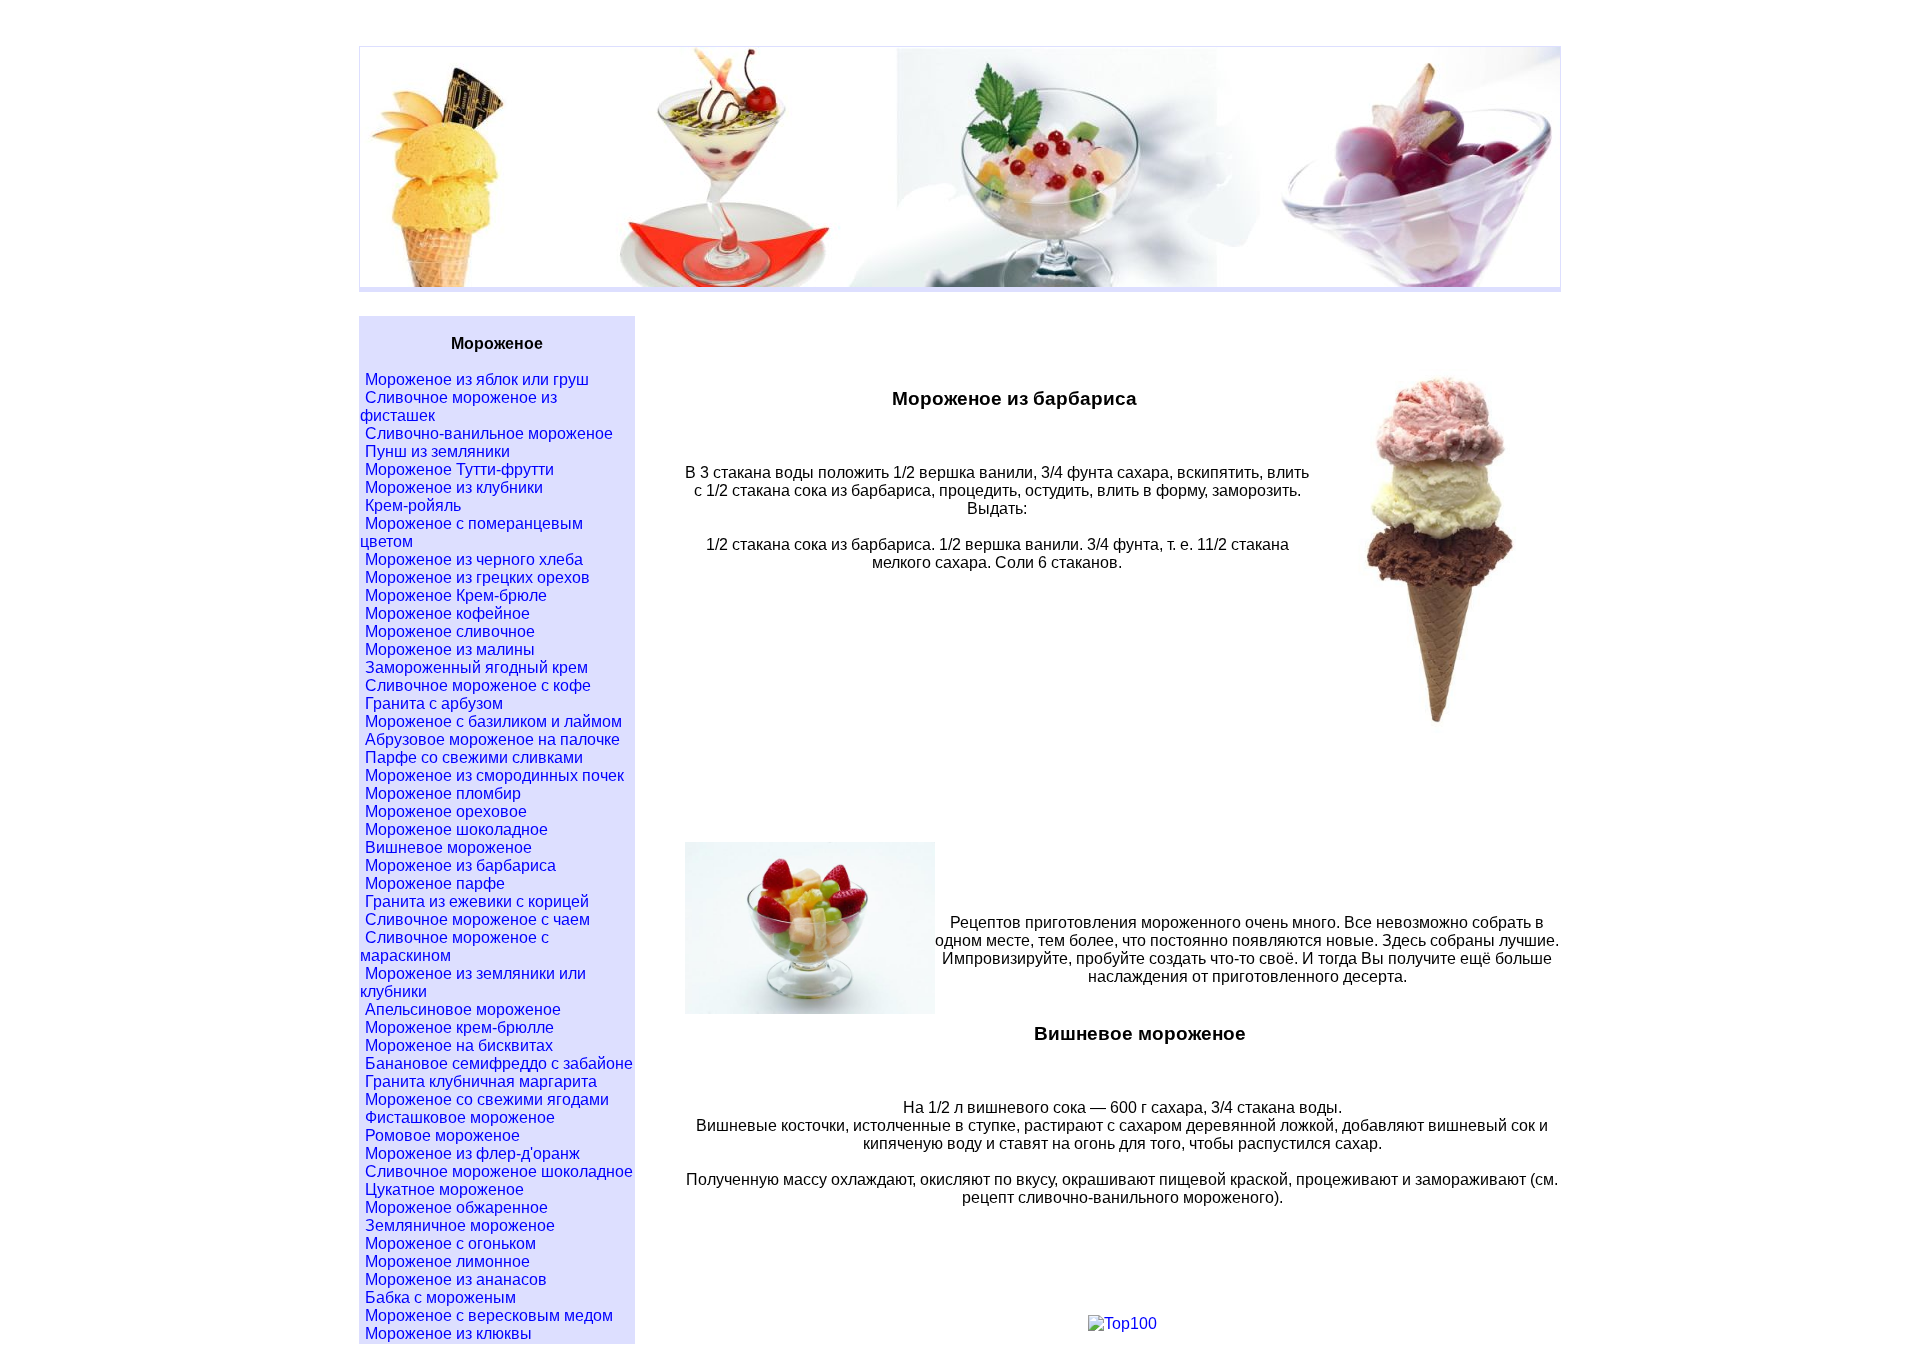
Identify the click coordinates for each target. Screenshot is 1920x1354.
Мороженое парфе (435, 883)
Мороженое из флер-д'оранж (472, 1153)
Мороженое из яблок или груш (477, 379)
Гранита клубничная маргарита (481, 1081)
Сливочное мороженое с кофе (478, 685)
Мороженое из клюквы (448, 1333)
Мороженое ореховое (446, 811)
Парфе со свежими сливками (474, 757)
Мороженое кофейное (447, 613)
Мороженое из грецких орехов (477, 577)
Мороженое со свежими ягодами (487, 1099)
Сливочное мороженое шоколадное (499, 1171)
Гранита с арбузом (434, 703)
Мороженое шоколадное (456, 829)
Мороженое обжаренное (456, 1207)
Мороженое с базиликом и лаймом (493, 721)
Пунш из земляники (437, 451)
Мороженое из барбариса (460, 865)
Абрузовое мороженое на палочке (492, 739)
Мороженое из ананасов (456, 1279)
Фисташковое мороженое (460, 1117)
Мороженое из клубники (454, 487)
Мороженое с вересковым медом (489, 1315)
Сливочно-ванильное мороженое (489, 433)
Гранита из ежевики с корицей (477, 901)
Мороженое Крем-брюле (456, 595)
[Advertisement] (1122, 793)
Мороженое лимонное (447, 1261)
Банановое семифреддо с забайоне (499, 1063)
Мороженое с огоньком (450, 1243)
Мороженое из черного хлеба (474, 559)
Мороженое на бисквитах (459, 1045)
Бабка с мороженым (440, 1297)
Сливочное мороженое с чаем (477, 919)
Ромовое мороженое (442, 1135)
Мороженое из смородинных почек (494, 775)
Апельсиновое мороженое (463, 1009)
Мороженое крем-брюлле (459, 1027)
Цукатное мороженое (444, 1189)
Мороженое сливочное (450, 631)
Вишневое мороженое (448, 847)
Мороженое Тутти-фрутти (459, 469)
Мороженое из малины (450, 649)
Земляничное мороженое (460, 1225)
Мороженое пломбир (443, 793)
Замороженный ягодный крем (476, 667)
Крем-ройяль (413, 505)
